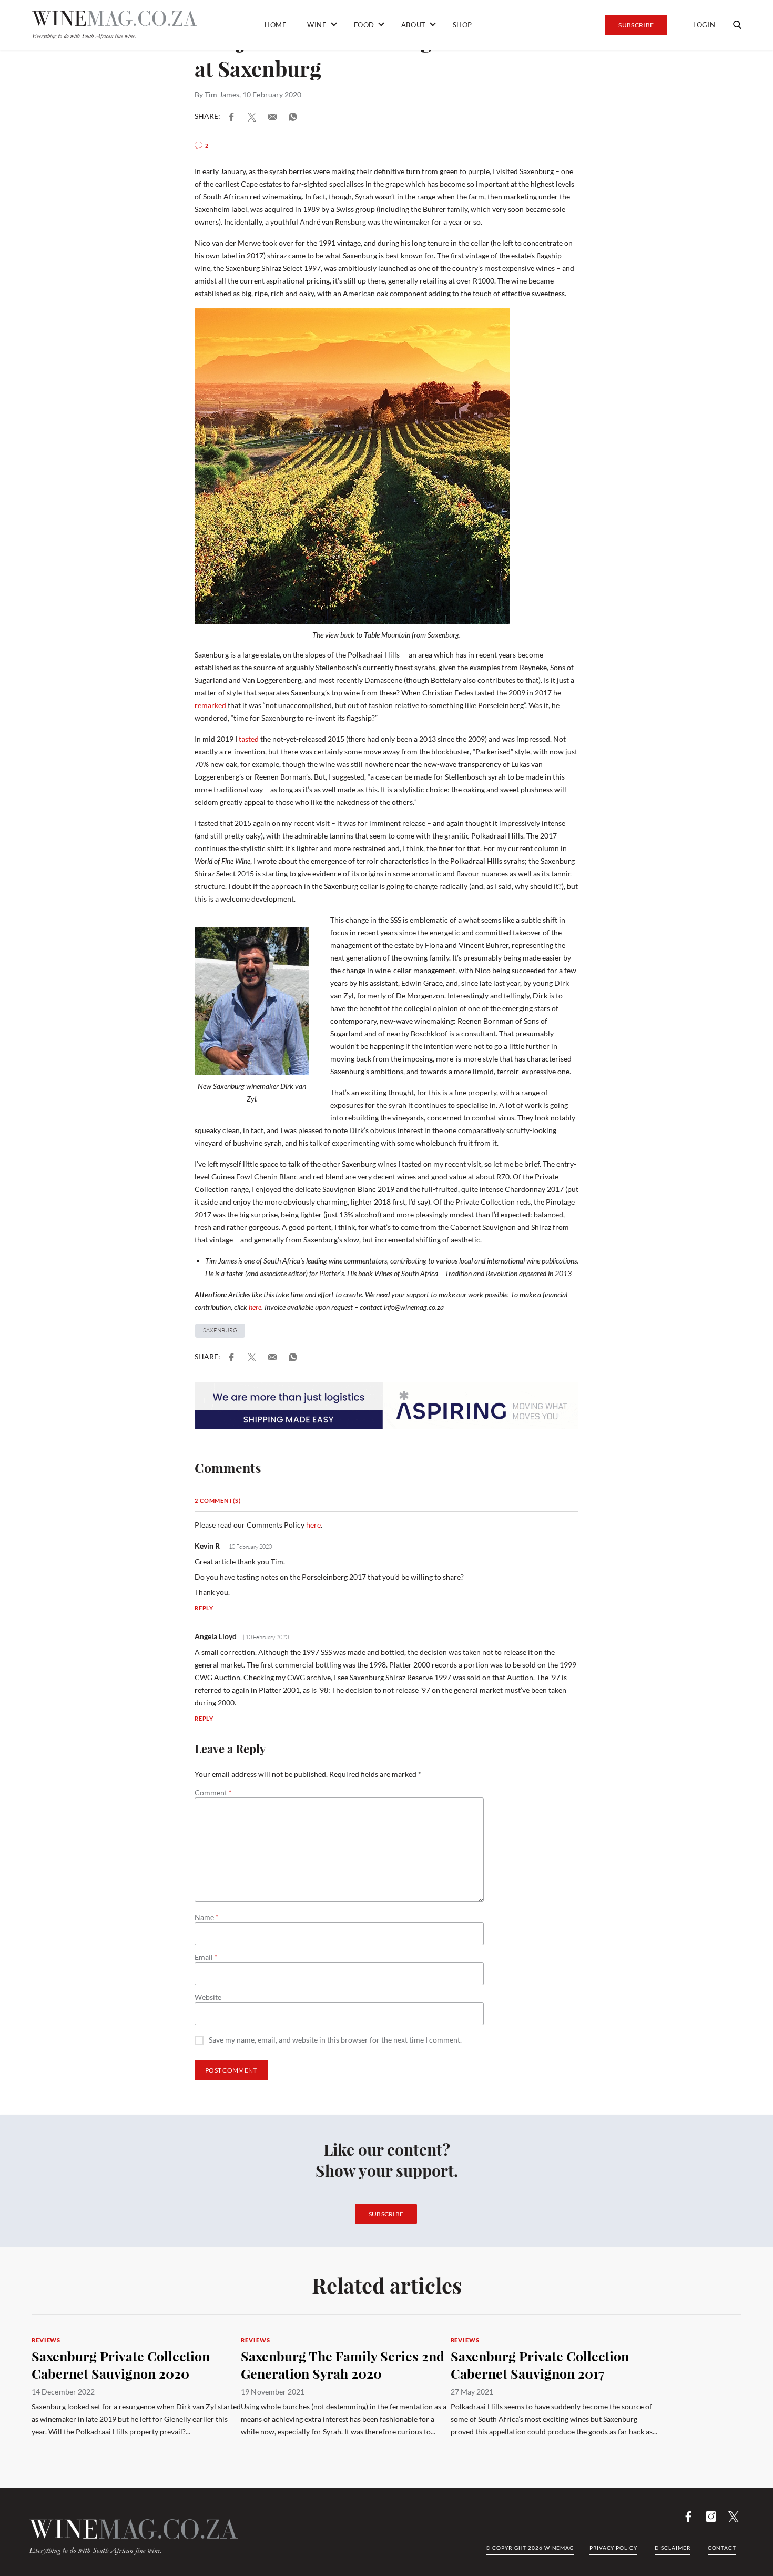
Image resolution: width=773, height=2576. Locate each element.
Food (364, 25)
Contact (722, 2548)
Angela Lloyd (216, 1636)
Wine (317, 25)
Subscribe (636, 25)
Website (208, 1997)
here (255, 1307)
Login (704, 25)
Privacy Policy (613, 2548)
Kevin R (207, 1546)
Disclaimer (673, 2548)
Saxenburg (220, 1330)
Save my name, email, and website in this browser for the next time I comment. (335, 2040)
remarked (210, 705)
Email (206, 1957)
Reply (204, 1608)
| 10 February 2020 (248, 1547)
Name (207, 1917)
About (414, 25)
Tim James (222, 94)
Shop (462, 25)
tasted (248, 739)
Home (276, 25)
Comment (213, 1793)
